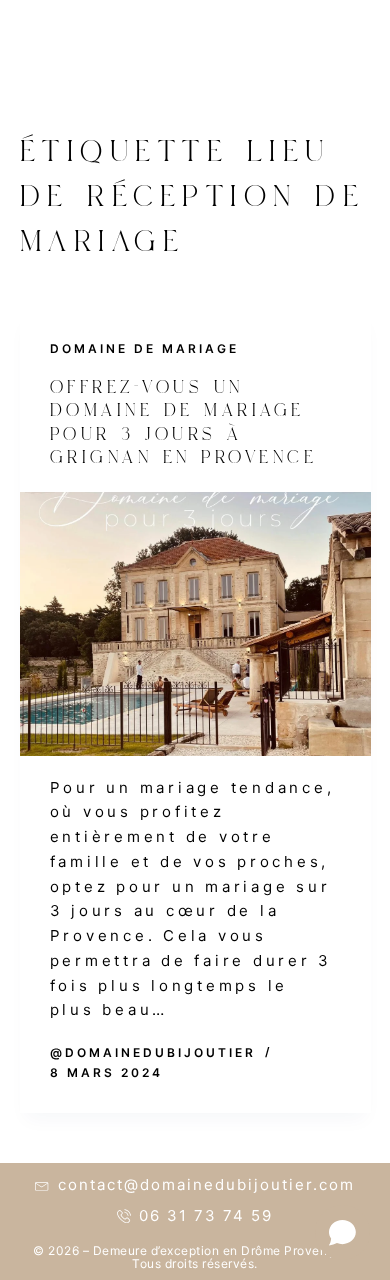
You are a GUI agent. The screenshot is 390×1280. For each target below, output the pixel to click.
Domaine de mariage (144, 348)
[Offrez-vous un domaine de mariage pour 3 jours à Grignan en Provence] (195, 623)
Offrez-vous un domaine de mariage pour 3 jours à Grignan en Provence (184, 425)
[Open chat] (342, 1232)
